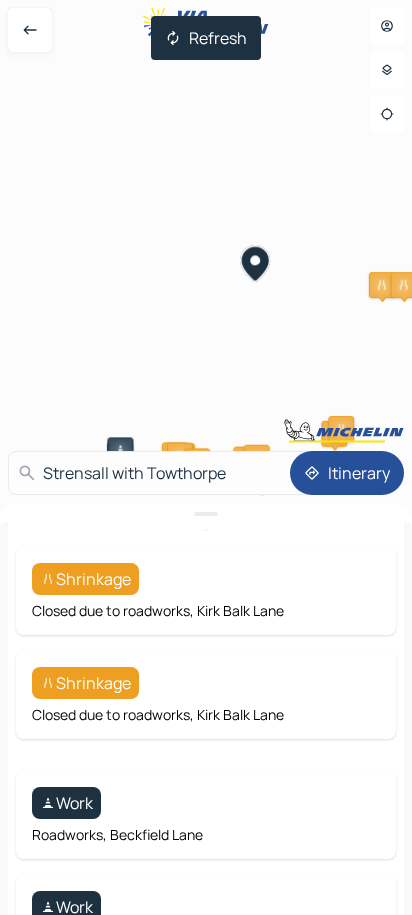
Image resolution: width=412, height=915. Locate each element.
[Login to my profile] (387, 26)
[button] (382, 285)
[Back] (30, 30)
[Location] (387, 114)
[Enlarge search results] (206, 514)
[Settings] (387, 70)
